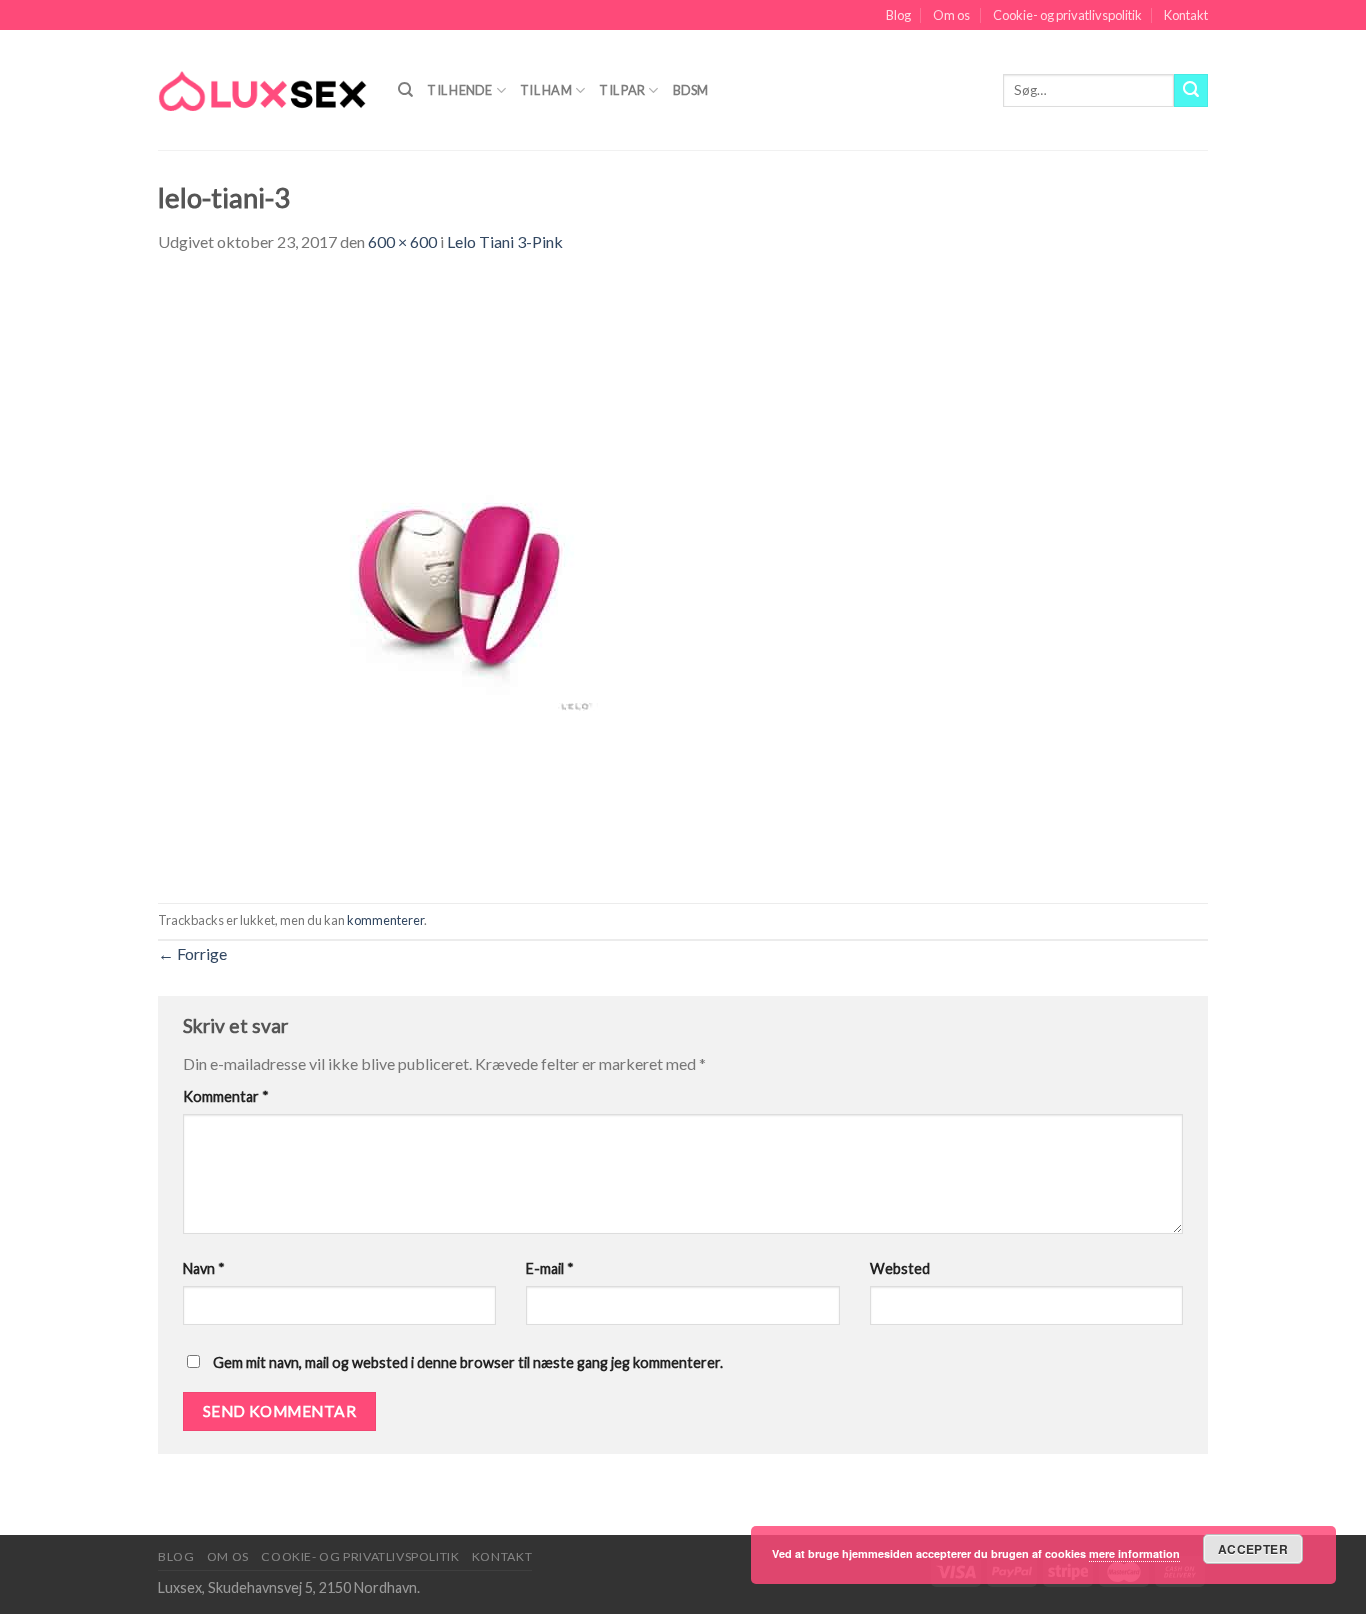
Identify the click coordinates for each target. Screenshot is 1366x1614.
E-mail (550, 1268)
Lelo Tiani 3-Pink (505, 241)
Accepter (1253, 1549)
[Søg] (405, 90)
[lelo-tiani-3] (458, 576)
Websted (900, 1268)
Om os (951, 15)
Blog (898, 15)
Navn (204, 1268)
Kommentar (226, 1096)
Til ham (546, 90)
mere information (1134, 1553)
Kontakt (1186, 15)
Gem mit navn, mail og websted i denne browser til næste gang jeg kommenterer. (468, 1362)
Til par (622, 90)
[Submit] (1191, 91)
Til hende (459, 90)
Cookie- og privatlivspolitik (1067, 15)
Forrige (192, 953)
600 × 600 (402, 241)
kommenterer (385, 920)
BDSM (691, 90)
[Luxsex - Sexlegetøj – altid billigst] (263, 90)
